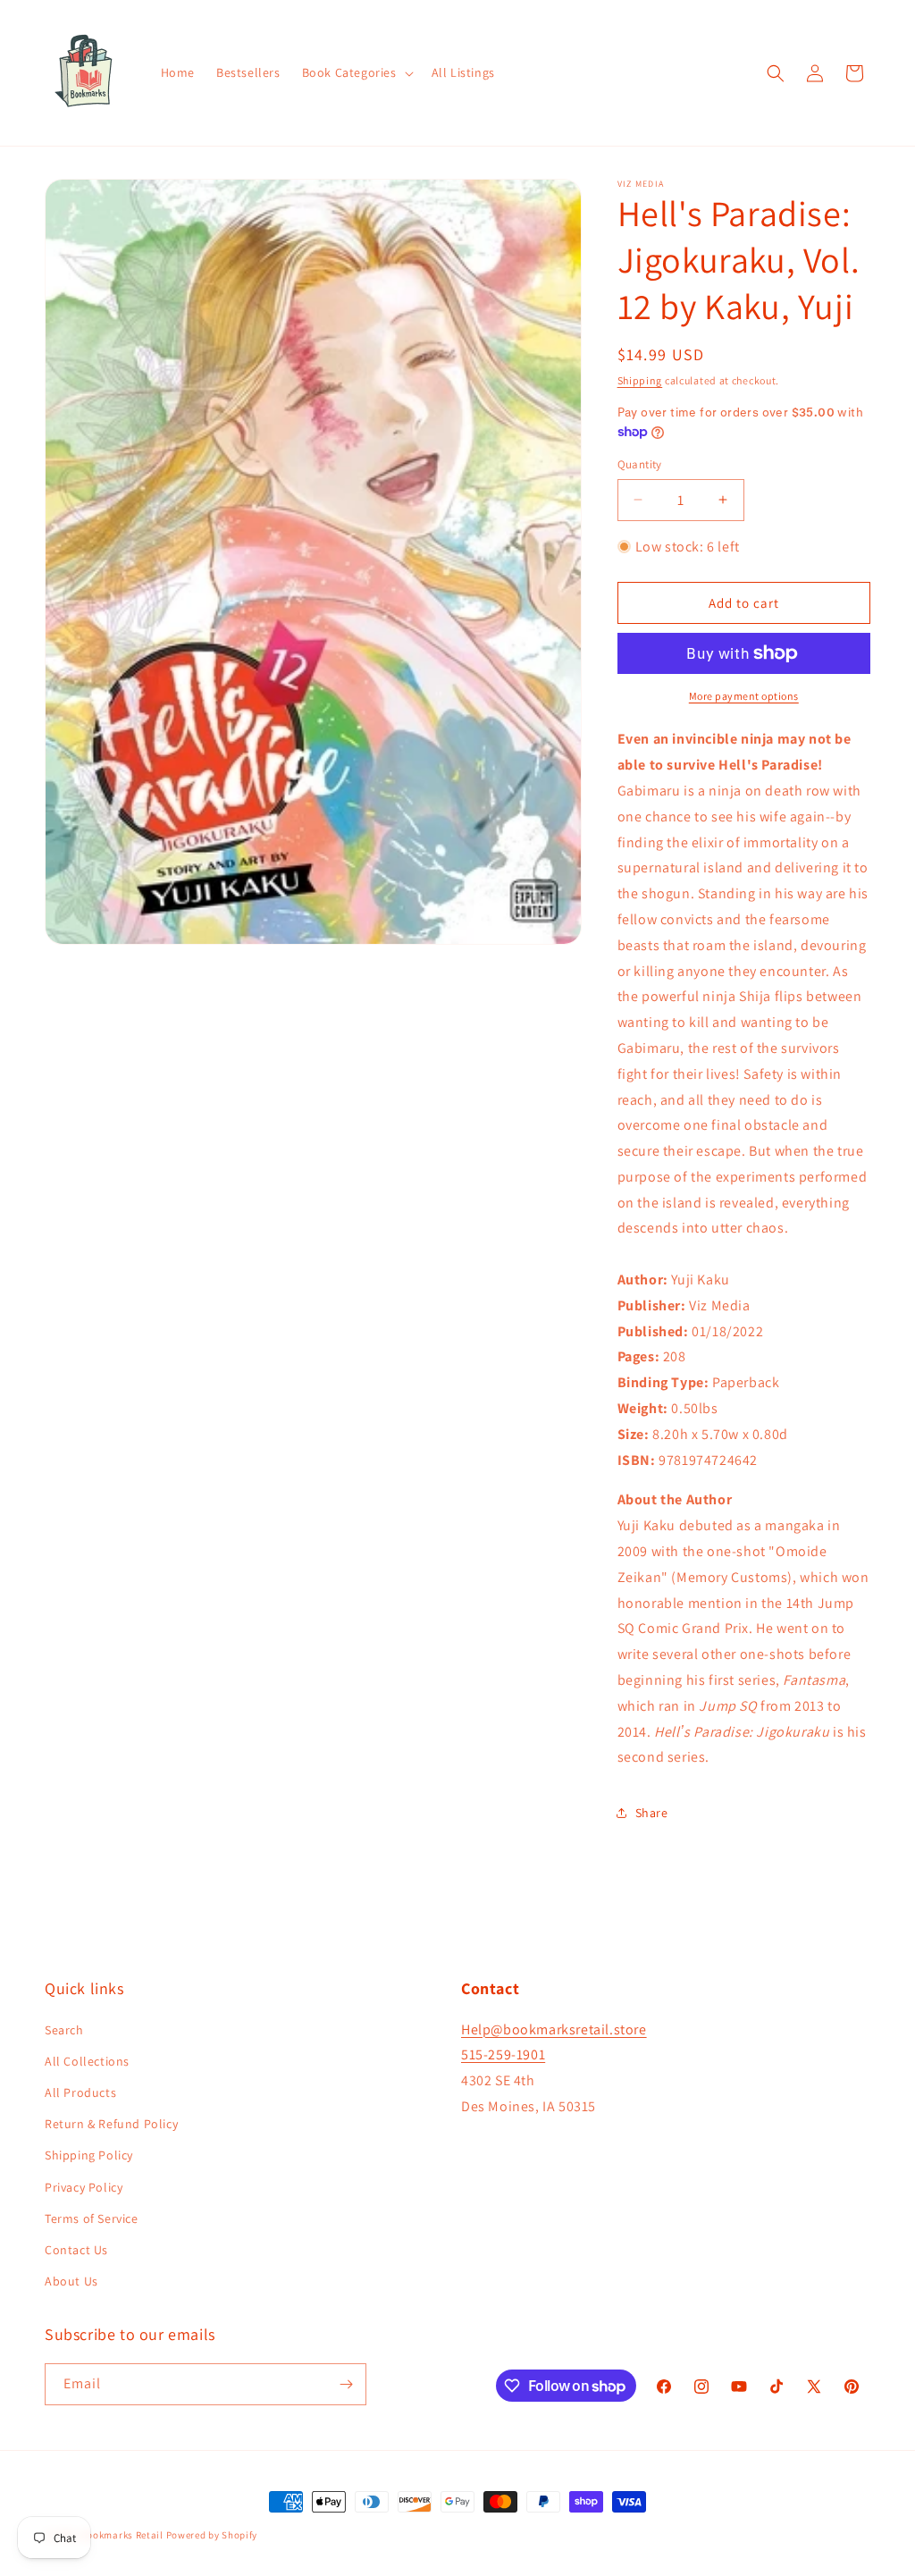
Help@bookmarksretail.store (554, 2029)
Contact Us (76, 2250)
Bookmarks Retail (122, 2535)
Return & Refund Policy (111, 2124)
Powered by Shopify (212, 2535)
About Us (71, 2281)
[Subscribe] (346, 2384)
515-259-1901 (503, 2054)
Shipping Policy (89, 2155)
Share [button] (652, 1813)
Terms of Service (92, 2218)
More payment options (744, 696)
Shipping (640, 380)
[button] (356, 72)
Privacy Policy (84, 2187)
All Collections (87, 2061)
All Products (80, 2092)
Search (64, 2030)
